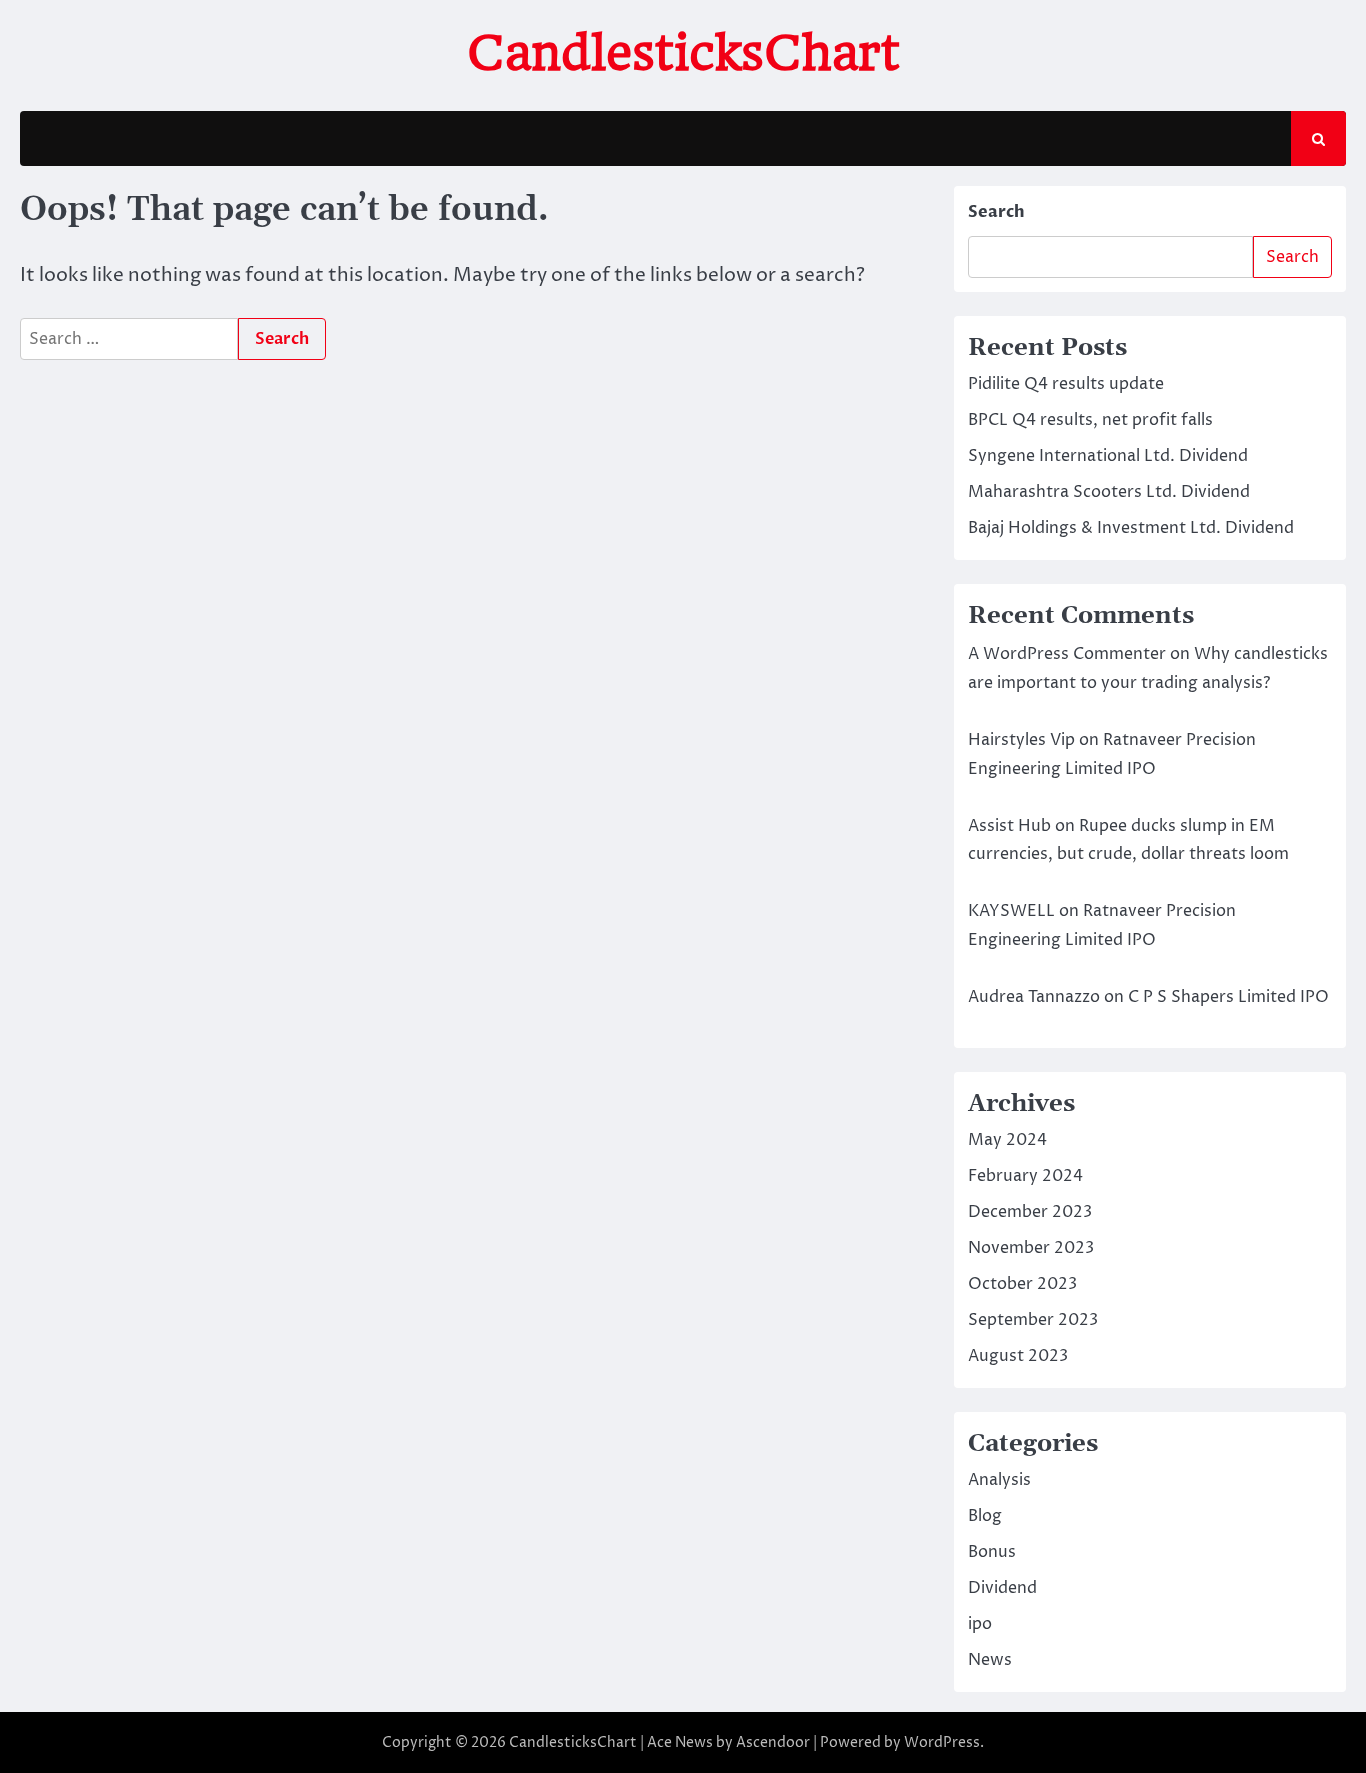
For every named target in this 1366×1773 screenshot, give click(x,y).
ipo (980, 1624)
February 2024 (1025, 1176)
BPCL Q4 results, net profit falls (1090, 420)
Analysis (999, 1480)
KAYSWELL (1011, 911)
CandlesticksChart (683, 53)
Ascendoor (773, 1742)
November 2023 (1031, 1248)
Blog (985, 1516)
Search (996, 212)
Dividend (1002, 1588)
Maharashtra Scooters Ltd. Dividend (1109, 492)
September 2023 (1033, 1320)
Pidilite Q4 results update (1066, 384)
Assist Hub (1009, 826)
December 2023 (1030, 1212)
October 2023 (1022, 1284)
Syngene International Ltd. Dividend (1108, 456)
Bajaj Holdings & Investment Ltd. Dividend (1131, 528)
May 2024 (1007, 1140)
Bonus (992, 1552)
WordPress (942, 1742)
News (990, 1660)
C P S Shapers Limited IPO (1228, 997)
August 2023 (1018, 1356)
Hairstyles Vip (1021, 740)
